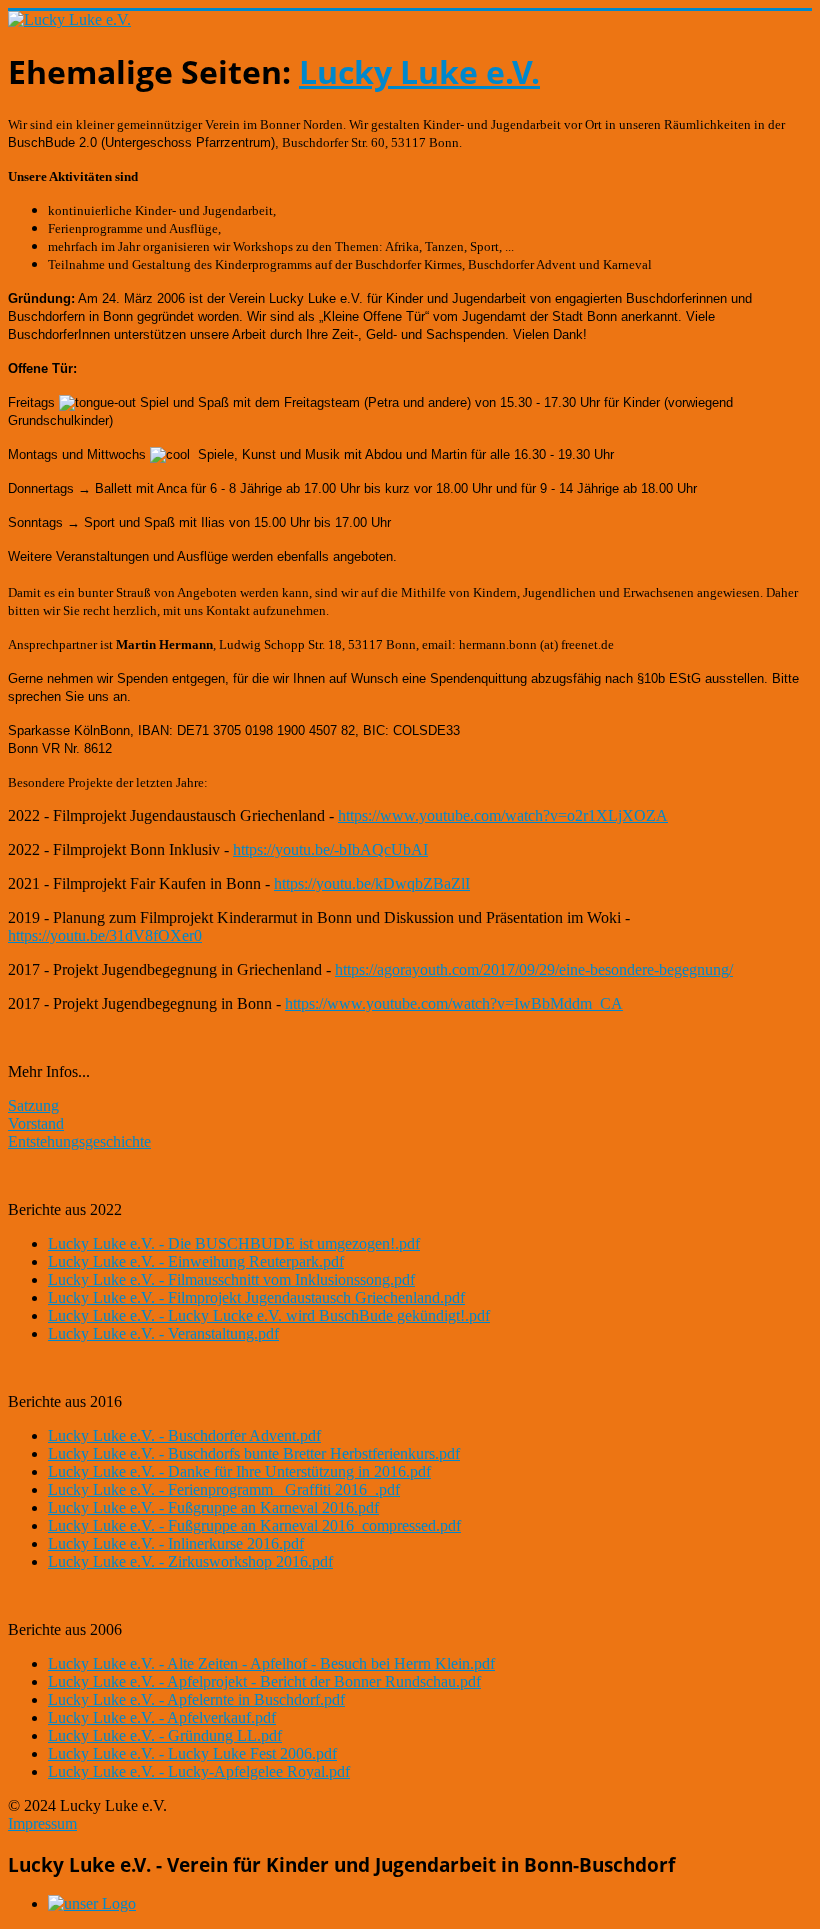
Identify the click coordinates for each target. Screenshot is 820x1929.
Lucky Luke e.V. (419, 71)
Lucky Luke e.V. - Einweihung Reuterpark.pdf (196, 1261)
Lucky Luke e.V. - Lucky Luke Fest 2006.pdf (192, 1753)
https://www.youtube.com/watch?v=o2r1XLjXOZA (503, 815)
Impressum (42, 1823)
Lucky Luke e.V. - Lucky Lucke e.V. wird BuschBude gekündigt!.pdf (269, 1315)
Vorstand (36, 1123)
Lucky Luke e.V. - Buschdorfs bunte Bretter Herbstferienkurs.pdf (254, 1453)
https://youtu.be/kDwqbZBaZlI (372, 883)
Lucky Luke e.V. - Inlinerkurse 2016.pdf (176, 1543)
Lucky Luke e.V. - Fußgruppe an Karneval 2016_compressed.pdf (254, 1525)
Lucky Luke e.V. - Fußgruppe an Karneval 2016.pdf (213, 1507)
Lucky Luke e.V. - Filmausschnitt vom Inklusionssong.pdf (231, 1279)
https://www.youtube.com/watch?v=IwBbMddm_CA (454, 1003)
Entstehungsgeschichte (79, 1141)
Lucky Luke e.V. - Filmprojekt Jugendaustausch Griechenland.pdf (256, 1297)
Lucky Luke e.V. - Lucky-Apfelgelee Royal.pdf (199, 1771)
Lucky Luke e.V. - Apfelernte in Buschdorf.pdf (196, 1699)
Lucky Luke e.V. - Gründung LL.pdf (165, 1735)
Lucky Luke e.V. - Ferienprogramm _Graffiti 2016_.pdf (224, 1489)
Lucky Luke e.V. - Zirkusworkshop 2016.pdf (190, 1561)
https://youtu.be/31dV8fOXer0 (105, 935)
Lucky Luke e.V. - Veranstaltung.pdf (163, 1333)
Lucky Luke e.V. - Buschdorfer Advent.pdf (184, 1435)
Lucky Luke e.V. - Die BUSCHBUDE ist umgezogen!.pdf (234, 1243)
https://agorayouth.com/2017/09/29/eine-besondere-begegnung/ (534, 969)
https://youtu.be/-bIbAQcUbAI (330, 849)
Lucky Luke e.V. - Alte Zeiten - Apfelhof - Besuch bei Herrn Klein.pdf (271, 1663)
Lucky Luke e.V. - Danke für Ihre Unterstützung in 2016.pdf (239, 1471)
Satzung (33, 1105)
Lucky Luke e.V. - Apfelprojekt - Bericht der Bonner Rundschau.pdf (264, 1681)
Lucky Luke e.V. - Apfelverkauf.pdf (162, 1717)
